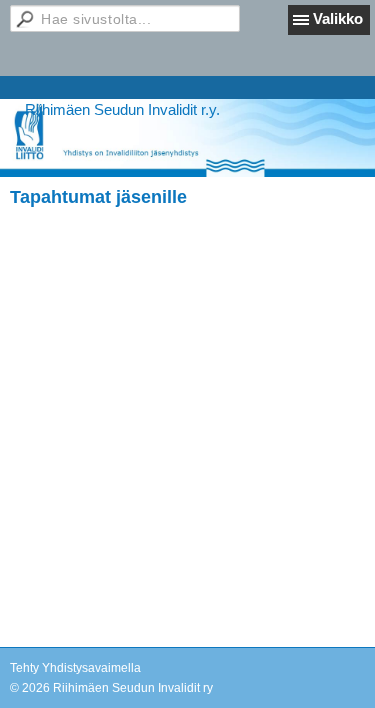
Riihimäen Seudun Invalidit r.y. (122, 109)
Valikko (338, 18)
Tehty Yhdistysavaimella (75, 668)
